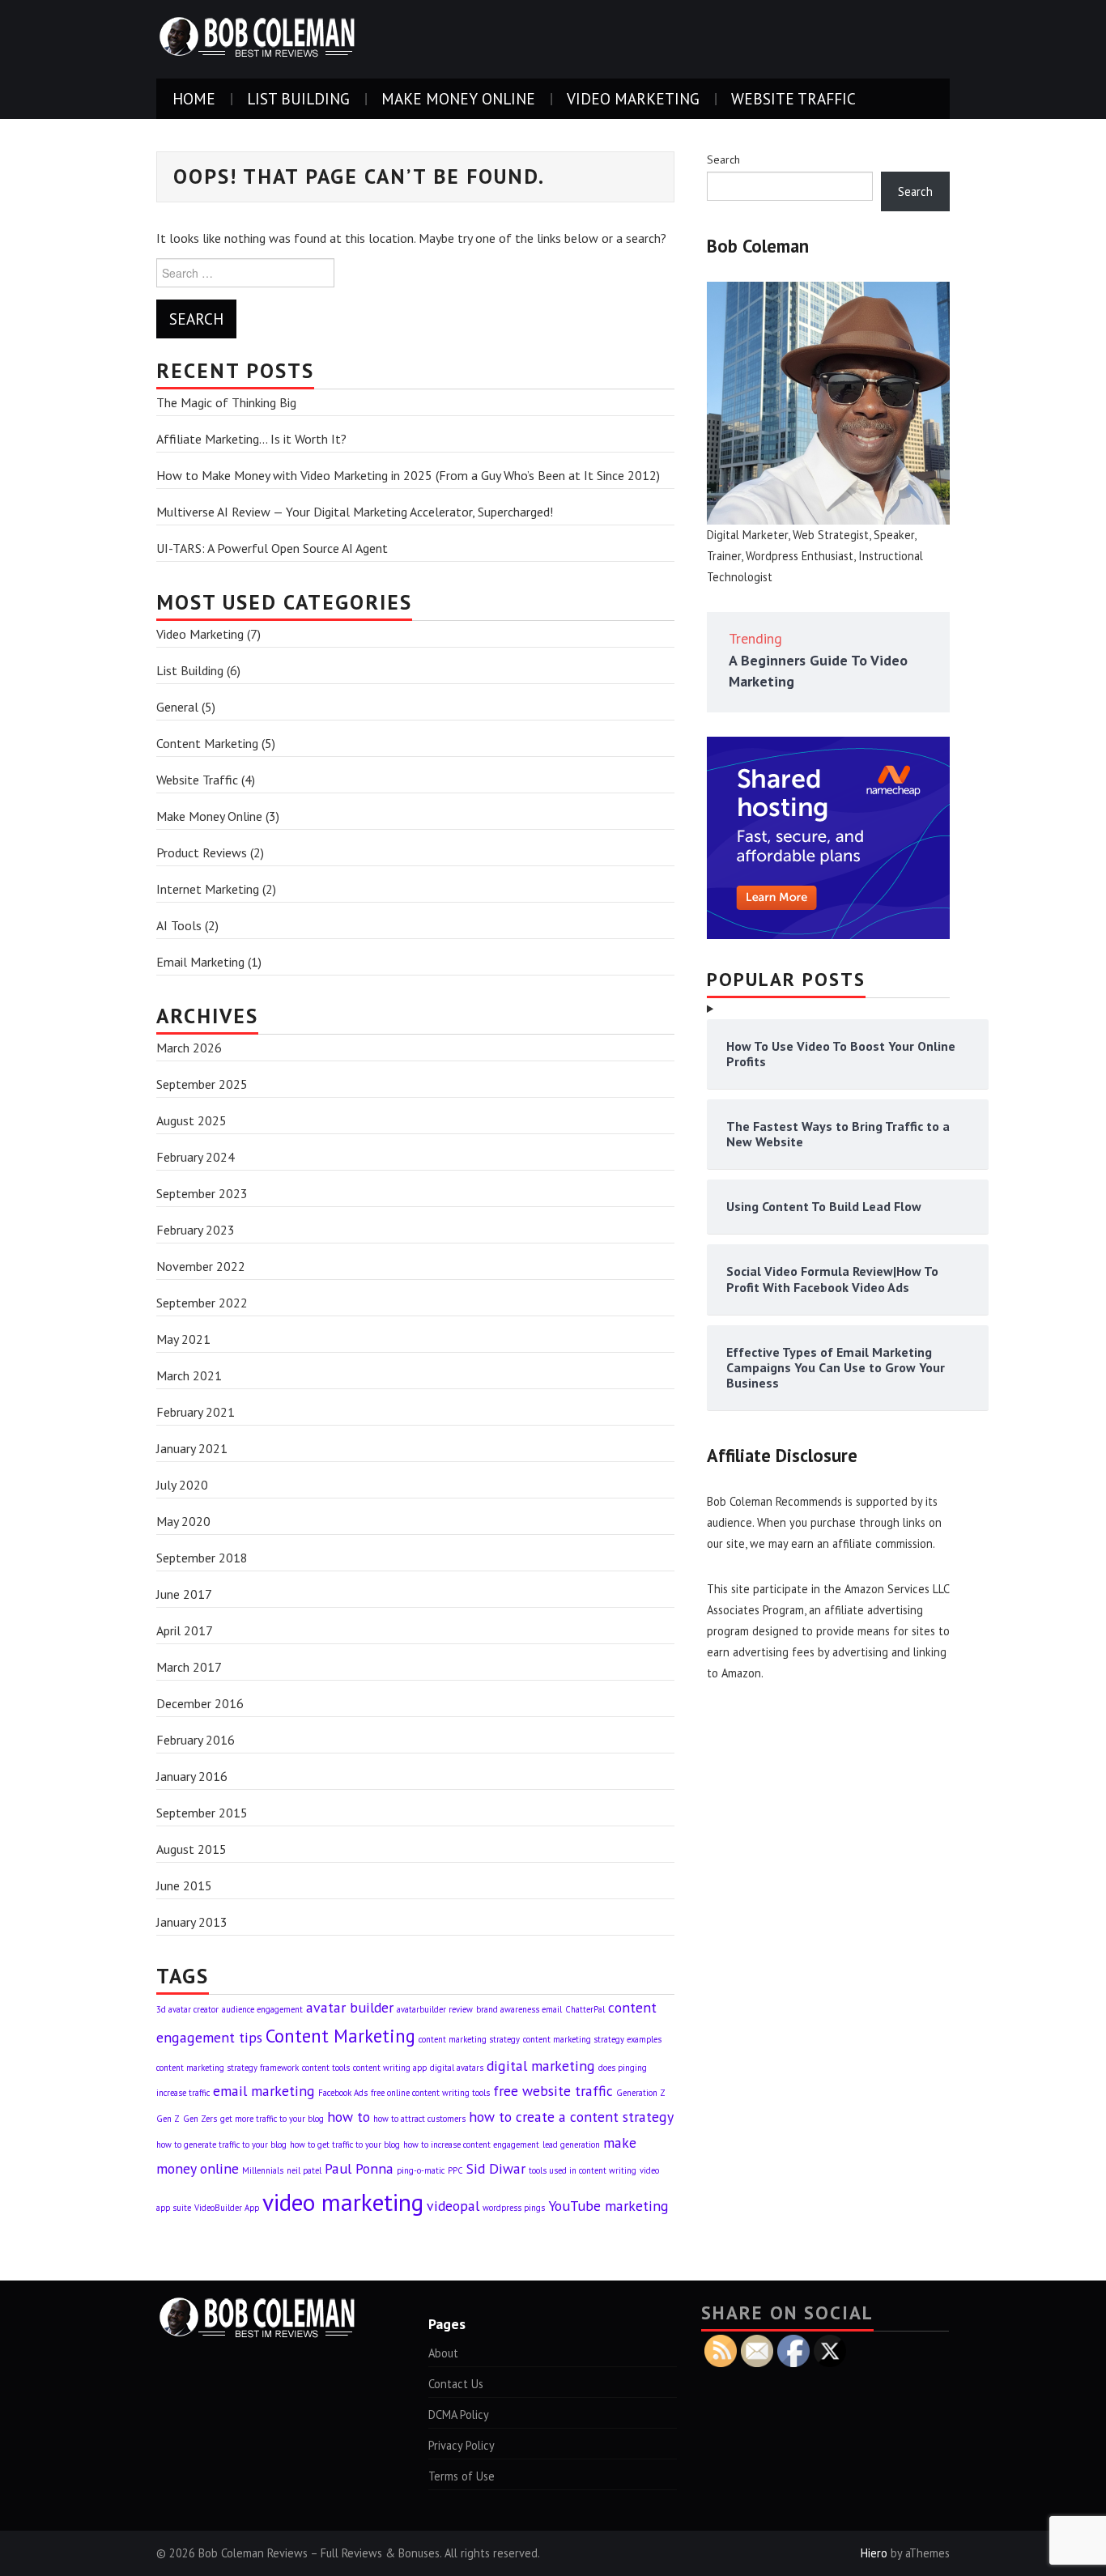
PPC (455, 2170)
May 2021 (183, 1339)
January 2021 (192, 1448)
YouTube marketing (608, 2206)
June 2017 (184, 1594)
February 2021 (196, 1412)
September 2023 (202, 1193)
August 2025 (191, 1120)
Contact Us (456, 2384)
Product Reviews (202, 852)
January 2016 (192, 1776)
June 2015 (184, 1885)
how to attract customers (419, 2119)
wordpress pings (514, 2208)
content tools (326, 2068)
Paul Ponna (359, 2168)
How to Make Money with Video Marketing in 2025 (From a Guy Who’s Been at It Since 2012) (408, 475)
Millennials (263, 2170)
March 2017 (189, 1667)
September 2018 (202, 1558)
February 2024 (196, 1157)
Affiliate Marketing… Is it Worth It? (251, 439)
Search (723, 159)
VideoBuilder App (227, 2208)
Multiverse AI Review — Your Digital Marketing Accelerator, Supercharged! (355, 512)
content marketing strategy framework (228, 2068)
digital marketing (541, 2066)
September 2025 (202, 1084)
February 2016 (196, 1740)
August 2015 (191, 1849)
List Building (298, 98)
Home (194, 98)
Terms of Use (462, 2476)
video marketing (343, 2202)
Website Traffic (793, 98)
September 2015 (202, 1813)
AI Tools (179, 925)
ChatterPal (585, 2009)
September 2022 (202, 1303)
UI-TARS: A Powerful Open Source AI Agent (272, 548)
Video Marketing (633, 98)
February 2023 (196, 1230)
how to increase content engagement (471, 2145)
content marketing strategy (469, 2039)
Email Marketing (200, 962)
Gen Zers (200, 2119)
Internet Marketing (208, 889)
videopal (453, 2206)
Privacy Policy (462, 2445)
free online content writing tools (430, 2093)
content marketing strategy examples (592, 2039)
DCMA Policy (459, 2414)
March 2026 (189, 1048)
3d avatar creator (187, 2009)
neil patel (304, 2170)
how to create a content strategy (571, 2117)
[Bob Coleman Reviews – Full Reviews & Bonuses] (257, 38)
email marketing (264, 2091)
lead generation (571, 2145)
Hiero (874, 2553)
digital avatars (457, 2068)
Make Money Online (458, 98)
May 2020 (183, 1521)
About (443, 2353)
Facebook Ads (343, 2093)
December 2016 (200, 1703)
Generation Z (641, 2093)
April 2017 (185, 1630)
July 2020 (182, 1485)
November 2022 (201, 1266)
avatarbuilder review (435, 2009)
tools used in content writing (583, 2170)
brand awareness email (519, 2009)
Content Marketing (207, 743)
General (177, 707)
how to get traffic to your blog (345, 2145)
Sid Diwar (496, 2168)
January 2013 (192, 1922)
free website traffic (553, 2091)
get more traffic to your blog (272, 2119)
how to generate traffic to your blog (221, 2145)
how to (349, 2117)
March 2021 (189, 1375)
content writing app (390, 2068)
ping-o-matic (421, 2170)
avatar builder (350, 2007)
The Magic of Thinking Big (226, 402)
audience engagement (262, 2009)
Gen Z (168, 2119)
